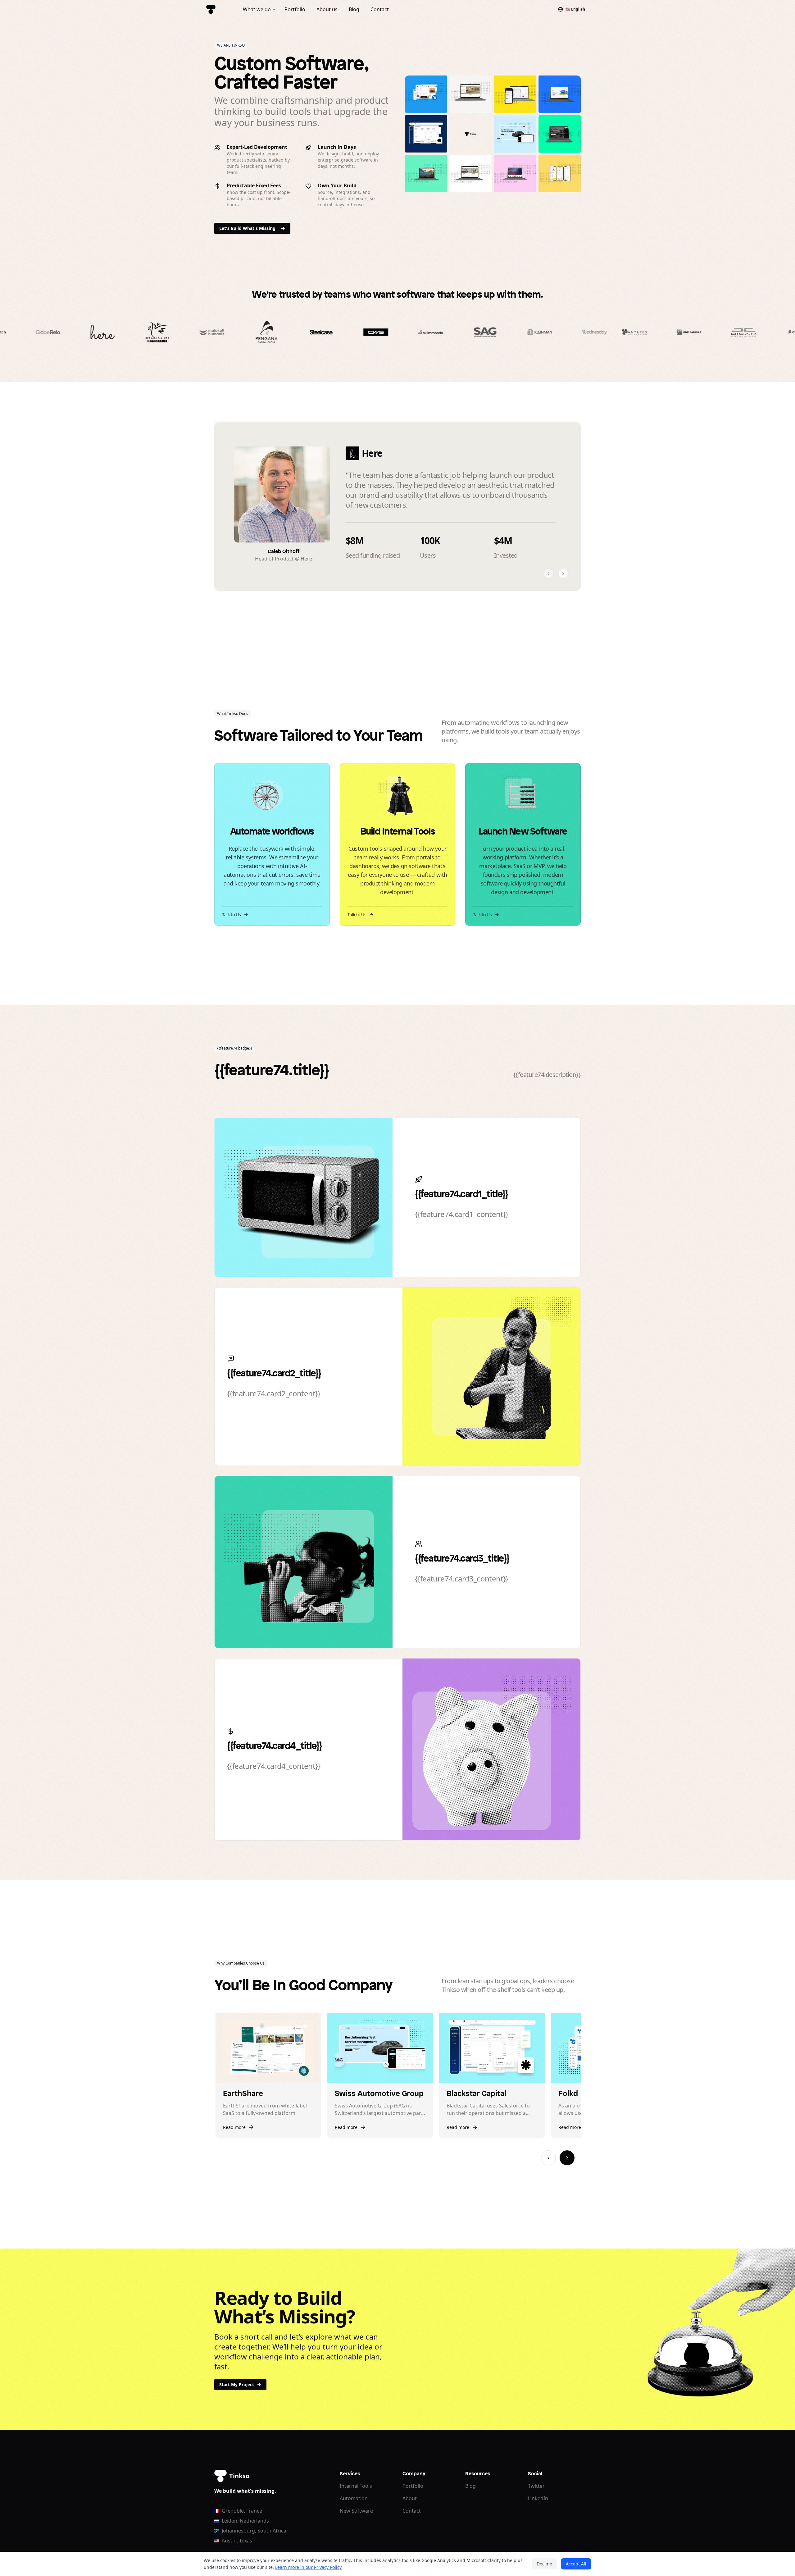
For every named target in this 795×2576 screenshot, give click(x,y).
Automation (354, 2498)
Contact (412, 2511)
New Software (356, 2511)
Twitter (536, 2486)
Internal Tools (356, 2486)
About (410, 2498)
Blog (470, 2486)
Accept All (576, 2564)
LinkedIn (538, 2498)
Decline (544, 2564)
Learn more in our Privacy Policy (308, 2567)
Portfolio (413, 2486)
